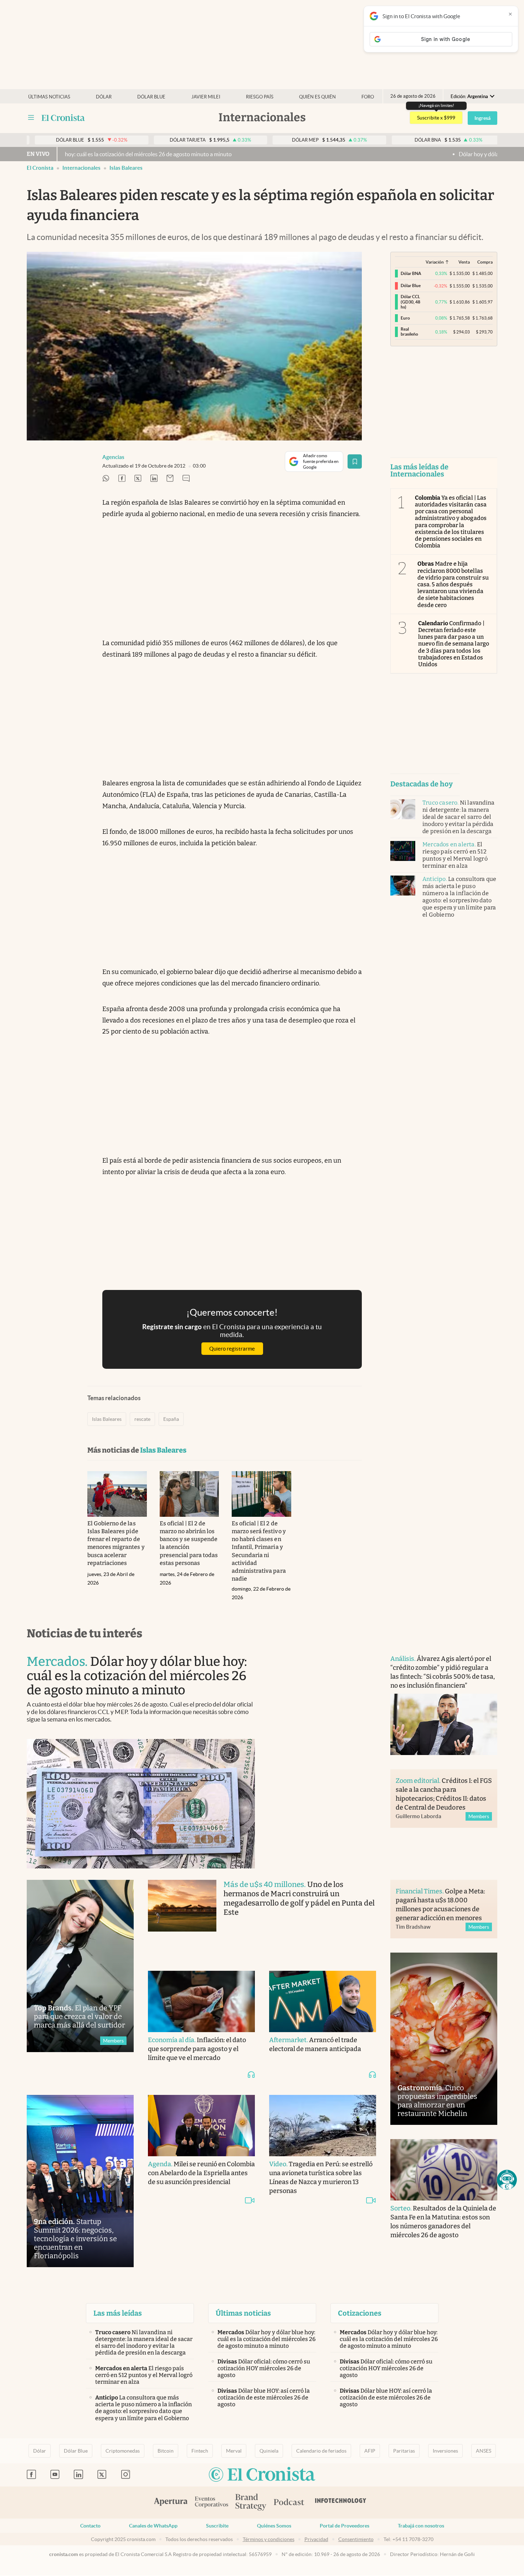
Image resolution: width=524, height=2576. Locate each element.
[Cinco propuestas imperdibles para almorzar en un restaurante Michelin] (444, 2039)
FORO (368, 97)
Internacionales (81, 168)
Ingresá (482, 118)
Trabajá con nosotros (421, 2526)
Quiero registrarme (232, 1349)
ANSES (484, 2451)
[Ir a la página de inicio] (63, 118)
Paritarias (404, 2451)
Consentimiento (356, 2539)
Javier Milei (206, 97)
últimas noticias (49, 97)
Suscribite (217, 2526)
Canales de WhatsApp (153, 2526)
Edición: (469, 96)
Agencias (113, 457)
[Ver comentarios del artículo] (186, 479)
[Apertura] (171, 2503)
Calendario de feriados (321, 2451)
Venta (464, 262)
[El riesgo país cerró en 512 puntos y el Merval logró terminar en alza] (403, 851)
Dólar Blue (76, 2451)
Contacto (90, 2526)
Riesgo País (260, 97)
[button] (507, 2180)
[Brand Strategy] (251, 2503)
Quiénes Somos (274, 2526)
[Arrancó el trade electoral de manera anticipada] (323, 2001)
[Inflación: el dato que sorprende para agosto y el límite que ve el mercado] (201, 2001)
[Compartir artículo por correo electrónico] (170, 479)
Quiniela (269, 2451)
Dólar (104, 97)
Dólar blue (151, 97)
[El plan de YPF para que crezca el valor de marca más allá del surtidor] (80, 1966)
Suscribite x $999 (436, 118)
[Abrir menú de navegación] (31, 118)
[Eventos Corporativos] (211, 2503)
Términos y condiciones (269, 2539)
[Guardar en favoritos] (355, 461)
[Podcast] (289, 2503)
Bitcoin (166, 2451)
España (171, 1419)
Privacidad (316, 2539)
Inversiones (445, 2451)
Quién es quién (317, 97)
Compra (485, 262)
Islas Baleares (126, 168)
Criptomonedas (123, 2451)
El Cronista (40, 168)
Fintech (200, 2451)
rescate (142, 1419)
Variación (435, 262)
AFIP (370, 2451)
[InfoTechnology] (341, 2503)
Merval (234, 2451)
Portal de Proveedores (345, 2526)
